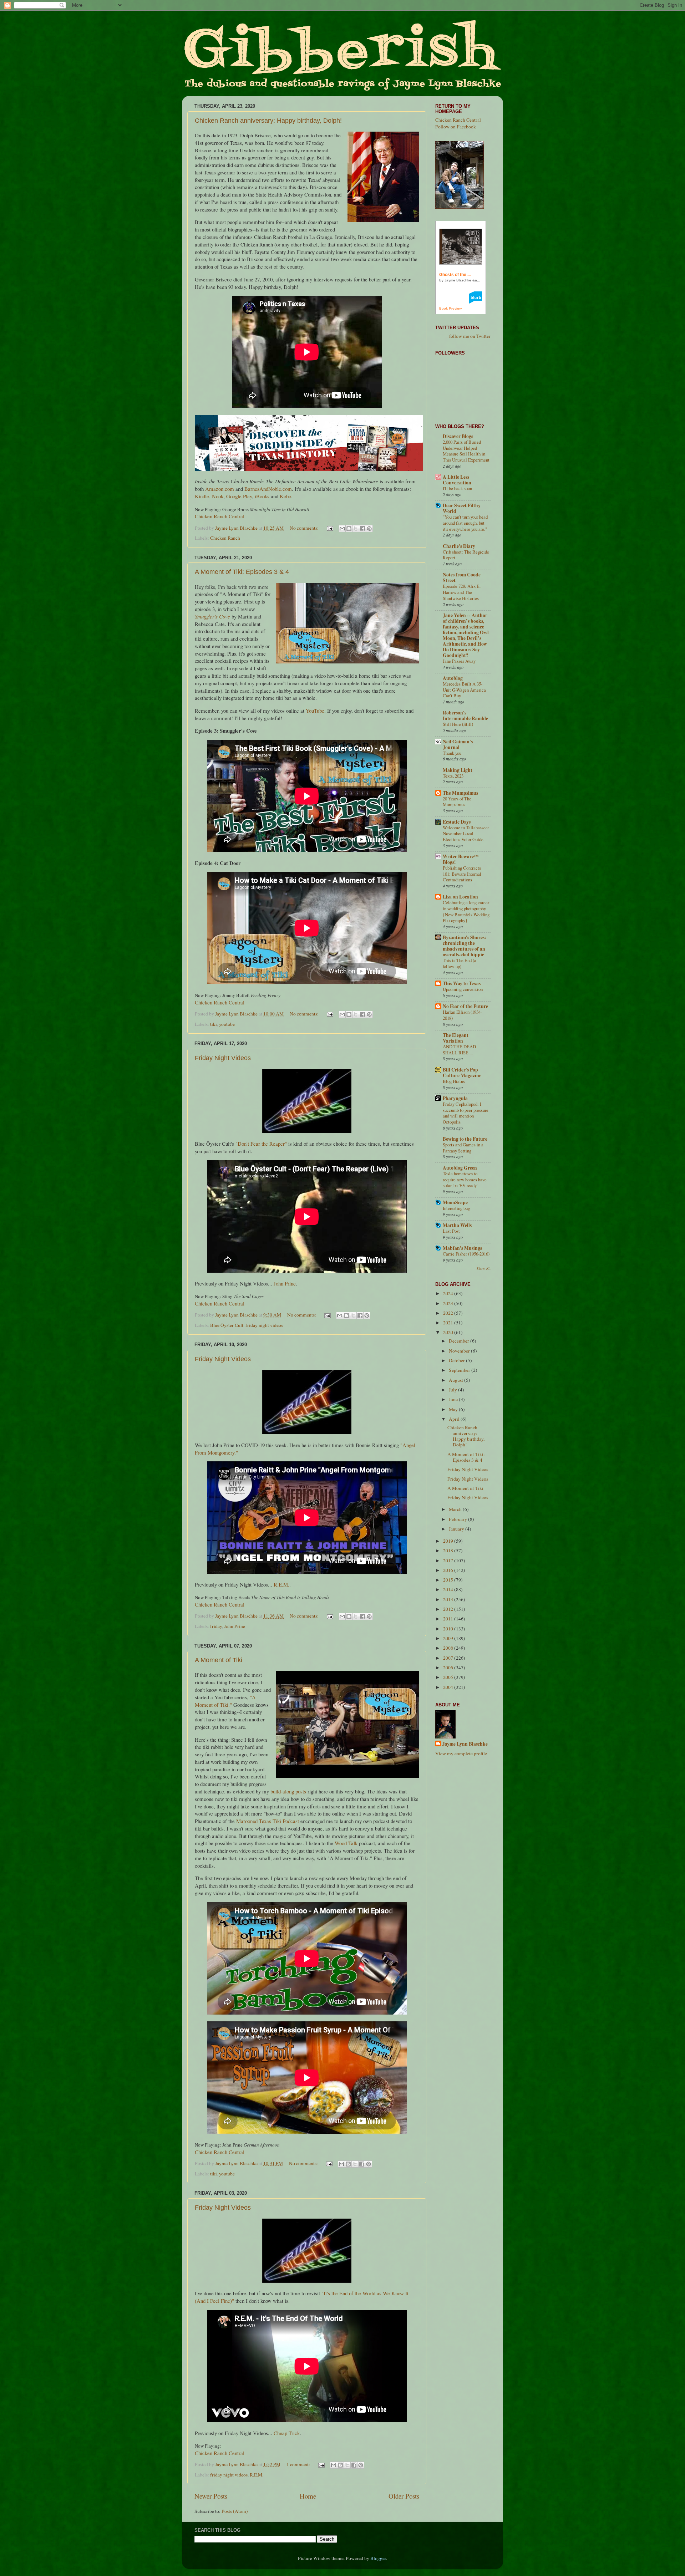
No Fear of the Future (465, 1006)
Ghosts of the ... (455, 275)
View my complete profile (461, 1753)
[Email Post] (329, 528)
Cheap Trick (287, 2433)
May (454, 1409)
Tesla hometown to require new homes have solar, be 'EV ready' (465, 1179)
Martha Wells (457, 1225)
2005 (449, 1677)
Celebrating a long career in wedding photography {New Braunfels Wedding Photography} (466, 911)
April (455, 1419)
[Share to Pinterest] (369, 529)
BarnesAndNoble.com (268, 489)
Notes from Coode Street (462, 577)
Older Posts (404, 2496)
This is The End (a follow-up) (460, 963)
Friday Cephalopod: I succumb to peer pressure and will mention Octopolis (466, 1113)
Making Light (458, 770)
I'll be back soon (457, 488)
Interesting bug (456, 1208)
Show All (484, 1268)
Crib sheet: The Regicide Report (466, 555)
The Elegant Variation (456, 1038)
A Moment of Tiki (219, 1660)
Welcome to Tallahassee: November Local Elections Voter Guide (466, 833)
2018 (449, 1551)
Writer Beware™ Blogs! (461, 859)
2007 (449, 1658)
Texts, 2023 (453, 776)
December (460, 1341)
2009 (449, 1638)
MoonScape (455, 1202)
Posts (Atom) (235, 2511)
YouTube (315, 711)
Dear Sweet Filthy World (462, 508)
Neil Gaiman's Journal (458, 744)
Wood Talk (346, 1843)
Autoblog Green (460, 1168)
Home (308, 2496)
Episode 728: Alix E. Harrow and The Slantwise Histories (462, 592)
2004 (449, 1687)
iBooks (262, 496)
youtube (227, 1024)
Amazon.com (220, 489)
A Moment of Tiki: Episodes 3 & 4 (242, 572)
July (453, 1390)
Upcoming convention (463, 989)
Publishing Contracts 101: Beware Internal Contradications (462, 874)
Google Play (239, 496)
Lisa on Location (460, 897)
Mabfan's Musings (462, 1248)
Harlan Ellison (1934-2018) (462, 1015)
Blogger (378, 2558)
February (458, 1519)
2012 (449, 1609)
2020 (449, 1332)
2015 (449, 1580)
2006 (449, 1668)
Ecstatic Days (457, 822)
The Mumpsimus (460, 793)
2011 (449, 1619)
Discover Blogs (458, 436)
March (456, 1509)
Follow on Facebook (456, 127)
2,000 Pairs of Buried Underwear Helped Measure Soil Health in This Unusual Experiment (466, 451)
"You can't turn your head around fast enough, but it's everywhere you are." (465, 523)
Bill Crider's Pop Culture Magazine (462, 1073)
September (460, 1370)
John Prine (285, 1283)
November (460, 1351)
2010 (449, 1629)
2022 (449, 1313)
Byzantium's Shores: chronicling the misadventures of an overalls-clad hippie (465, 946)
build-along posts (288, 1791)
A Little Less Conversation (457, 480)
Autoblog (453, 678)
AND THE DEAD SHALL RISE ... (459, 1050)
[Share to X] (356, 529)
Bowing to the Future (465, 1139)
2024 (449, 1293)
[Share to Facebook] (362, 529)
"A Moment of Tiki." (225, 1701)
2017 (449, 1561)
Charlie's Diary (459, 546)
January (457, 1529)
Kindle (202, 496)
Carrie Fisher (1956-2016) (466, 1254)
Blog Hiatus (454, 1081)
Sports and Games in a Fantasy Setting (463, 1148)
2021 (449, 1323)
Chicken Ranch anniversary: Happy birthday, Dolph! (268, 121)
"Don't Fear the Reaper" (261, 1144)
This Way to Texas (462, 983)
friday (216, 1626)
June (454, 1399)
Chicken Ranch (225, 538)
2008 (449, 1648)
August (456, 1380)
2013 (449, 1599)
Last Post (451, 1231)
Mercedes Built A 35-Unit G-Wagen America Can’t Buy (464, 690)
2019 (449, 1541)
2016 (449, 1570)
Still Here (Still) (458, 724)
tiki (214, 1024)
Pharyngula (455, 1098)
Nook (218, 496)
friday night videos (264, 1325)
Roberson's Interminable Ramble (465, 716)
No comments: (305, 528)
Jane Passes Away (459, 661)
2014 (449, 1589)
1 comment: (299, 2464)
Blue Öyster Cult (227, 1325)
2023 (449, 1303)
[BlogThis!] (349, 529)
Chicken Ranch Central (220, 516)
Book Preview (450, 308)
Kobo (285, 496)
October (457, 1360)
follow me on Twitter (470, 336)
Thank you (452, 753)
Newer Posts (211, 2496)
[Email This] (342, 529)
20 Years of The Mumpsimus (457, 802)
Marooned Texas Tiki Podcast (268, 1821)
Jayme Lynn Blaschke (465, 1744)
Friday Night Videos (223, 1058)
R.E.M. (281, 1584)
